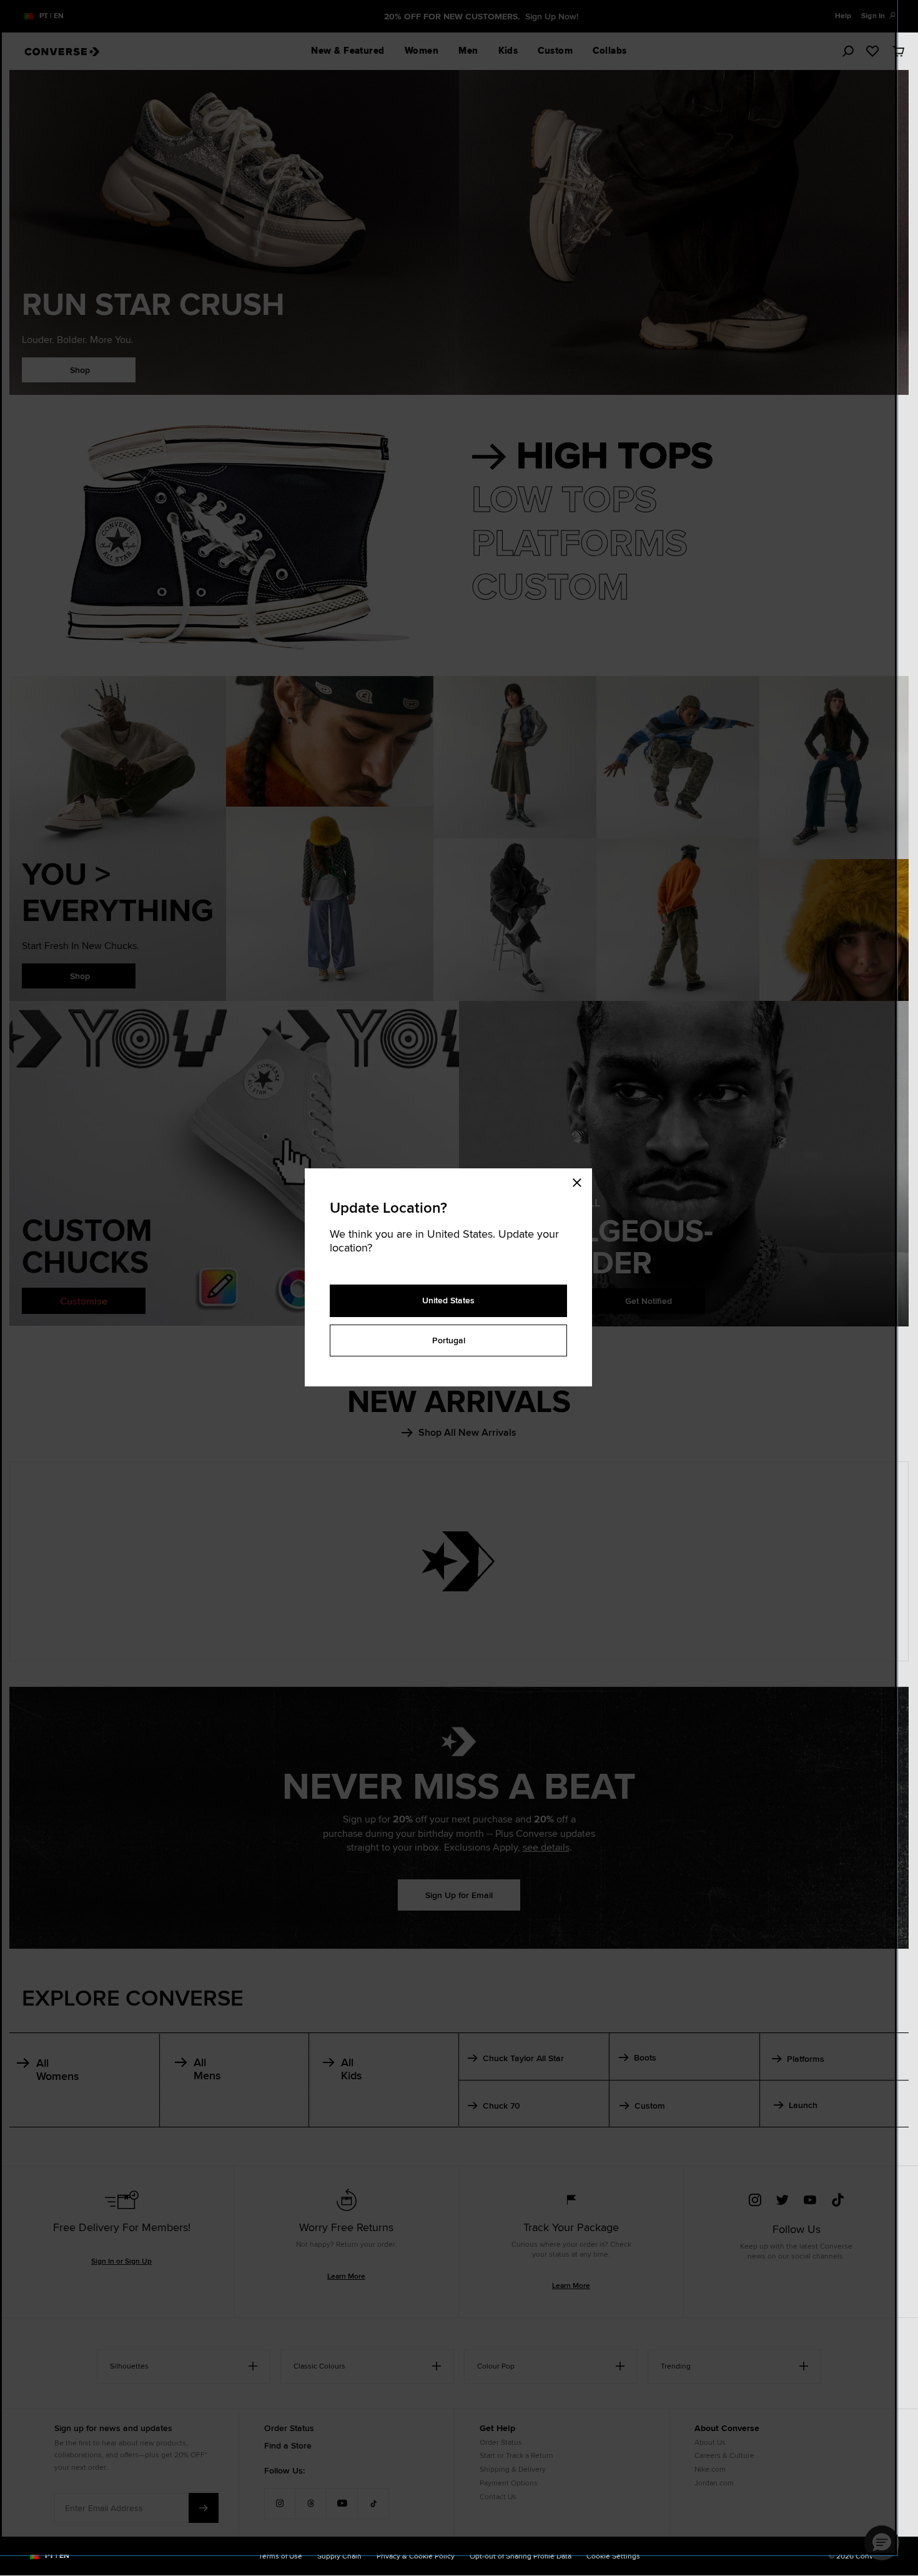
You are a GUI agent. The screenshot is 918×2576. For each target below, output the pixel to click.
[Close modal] (581, 1181)
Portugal (449, 1340)
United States (448, 1300)
